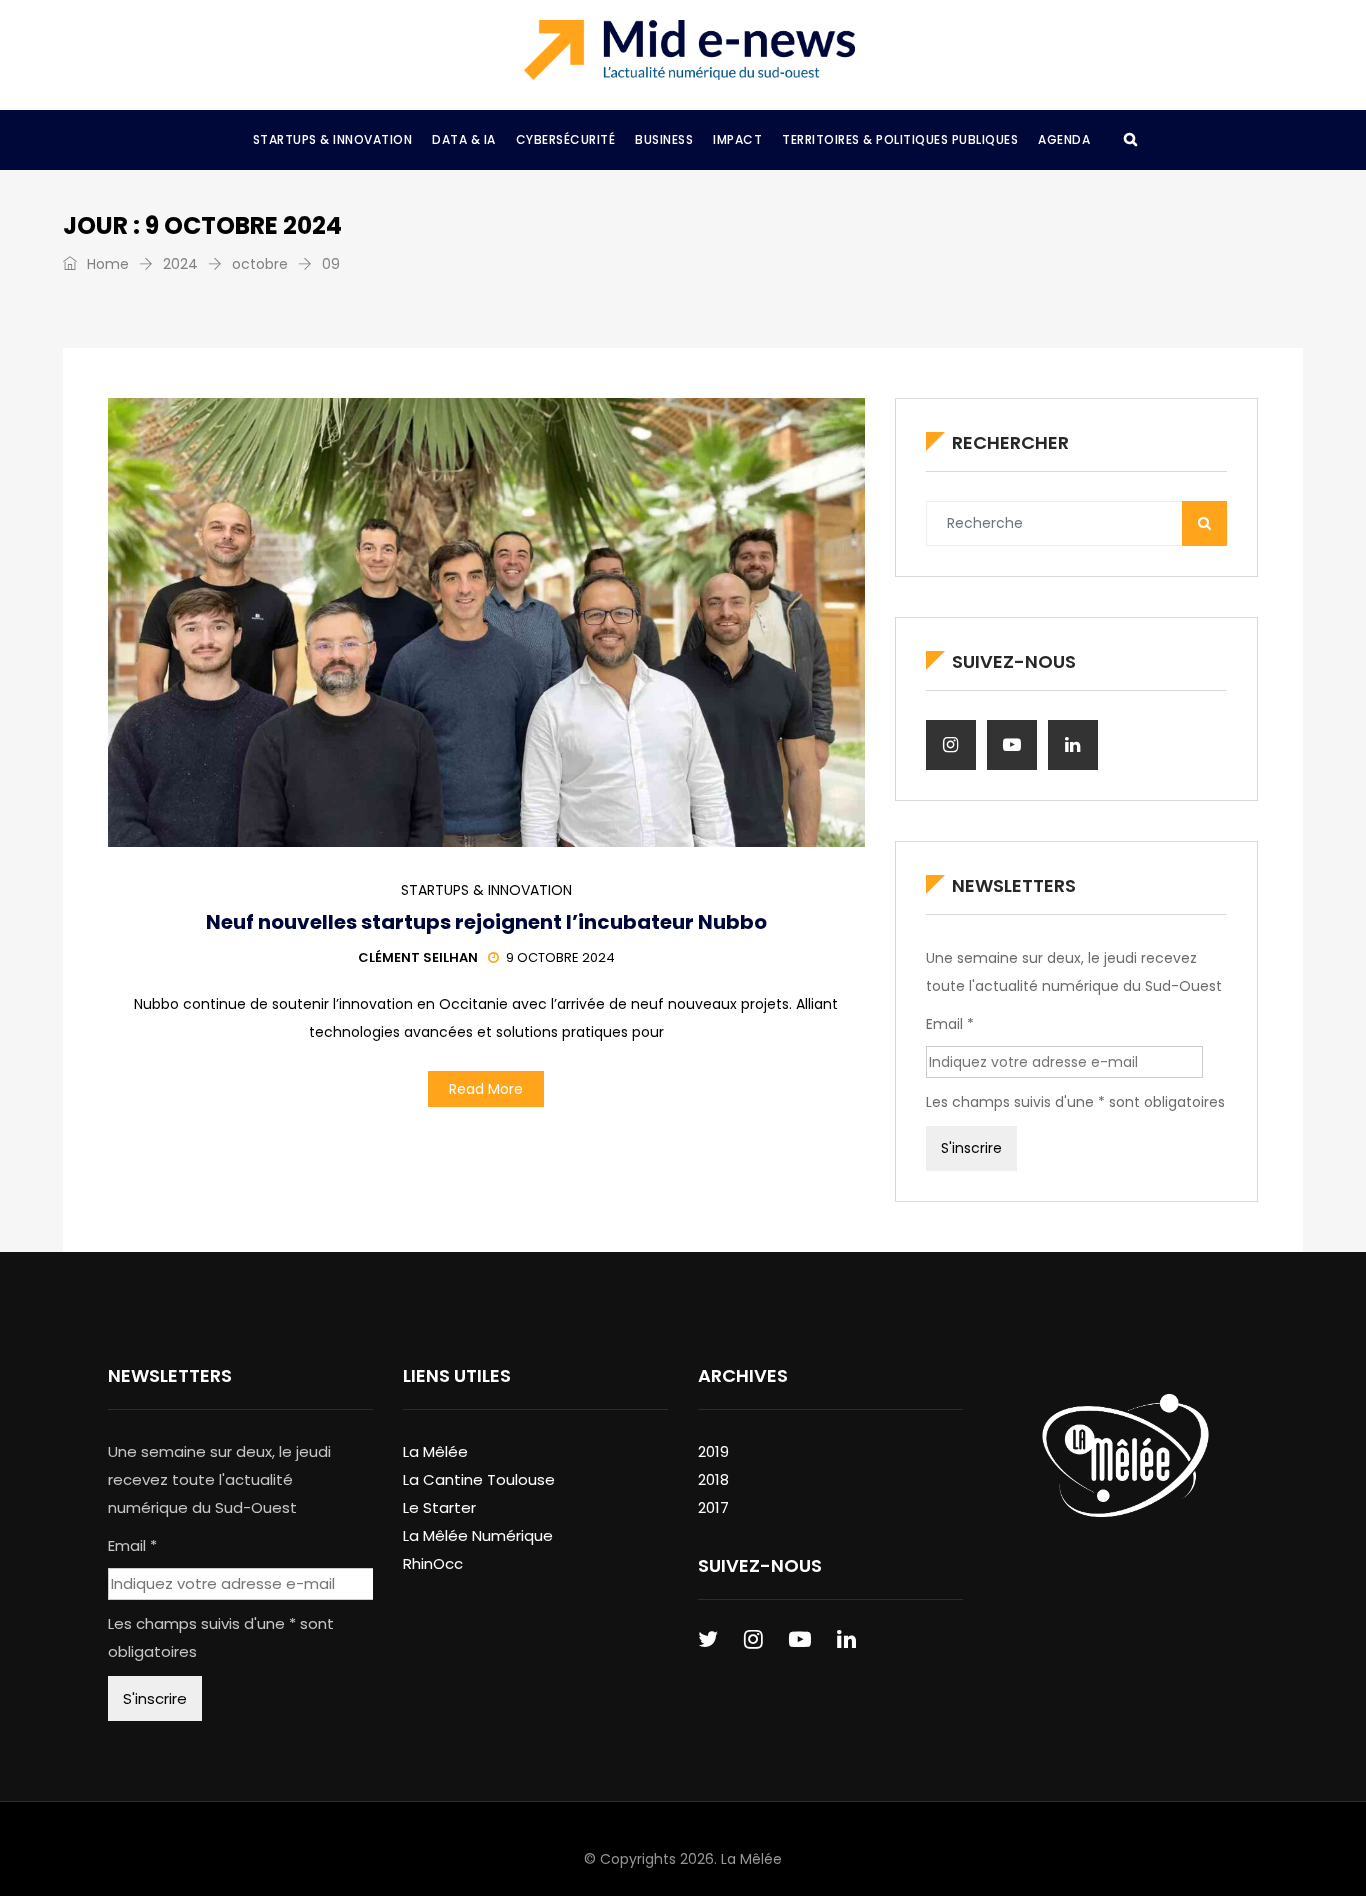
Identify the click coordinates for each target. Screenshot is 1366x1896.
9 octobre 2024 (560, 957)
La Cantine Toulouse (479, 1479)
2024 (180, 264)
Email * (950, 1024)
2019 (713, 1451)
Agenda (1064, 139)
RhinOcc (433, 1563)
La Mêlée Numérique (478, 1535)
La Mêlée (435, 1451)
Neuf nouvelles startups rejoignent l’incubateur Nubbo (486, 922)
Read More (486, 1089)
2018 (713, 1479)
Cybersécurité (566, 139)
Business (664, 139)
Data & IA (464, 139)
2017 (713, 1507)
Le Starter (439, 1507)
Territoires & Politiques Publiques (900, 139)
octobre (260, 264)
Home (106, 264)
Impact (737, 139)
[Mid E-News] (689, 50)
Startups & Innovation (333, 139)
